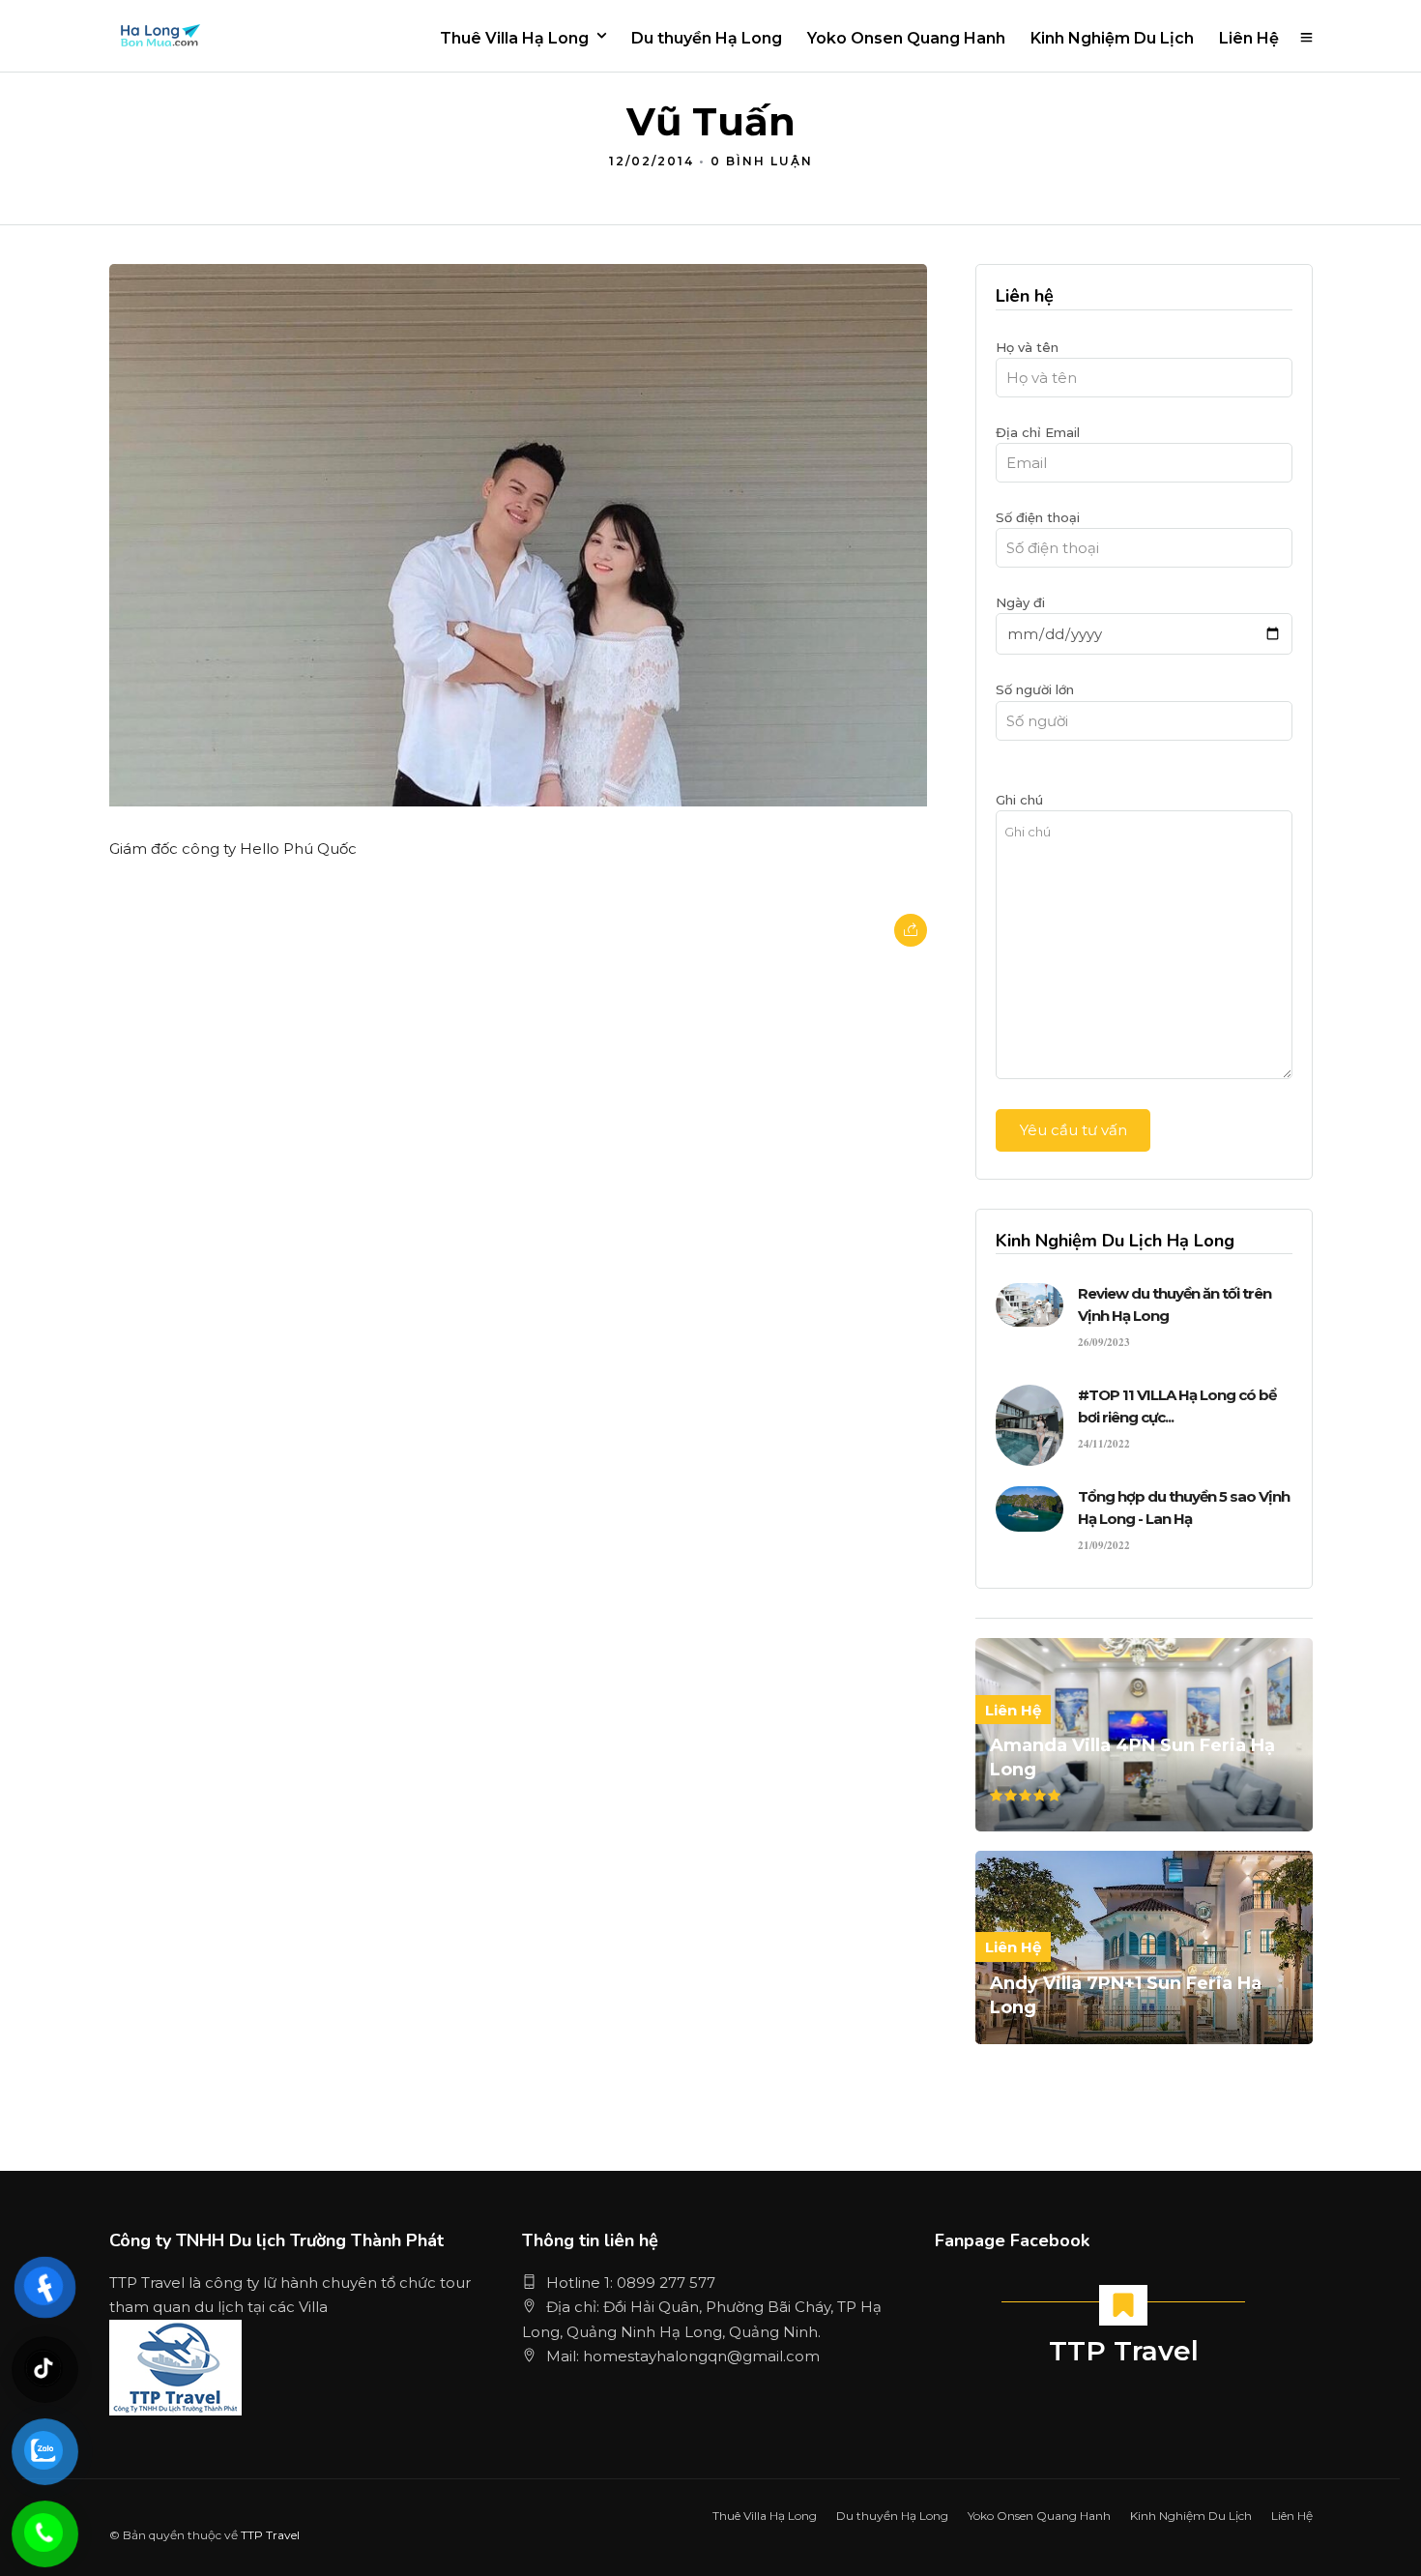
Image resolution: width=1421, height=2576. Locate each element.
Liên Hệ (1249, 38)
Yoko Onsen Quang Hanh (906, 38)
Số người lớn (1035, 689)
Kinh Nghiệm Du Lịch (1112, 38)
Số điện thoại (1038, 517)
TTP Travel (1124, 2351)
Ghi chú (1019, 800)
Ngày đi (1020, 602)
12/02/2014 (652, 161)
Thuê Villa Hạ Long (514, 38)
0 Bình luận (762, 161)
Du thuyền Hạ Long (707, 38)
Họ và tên (1027, 347)
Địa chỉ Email (1038, 432)
